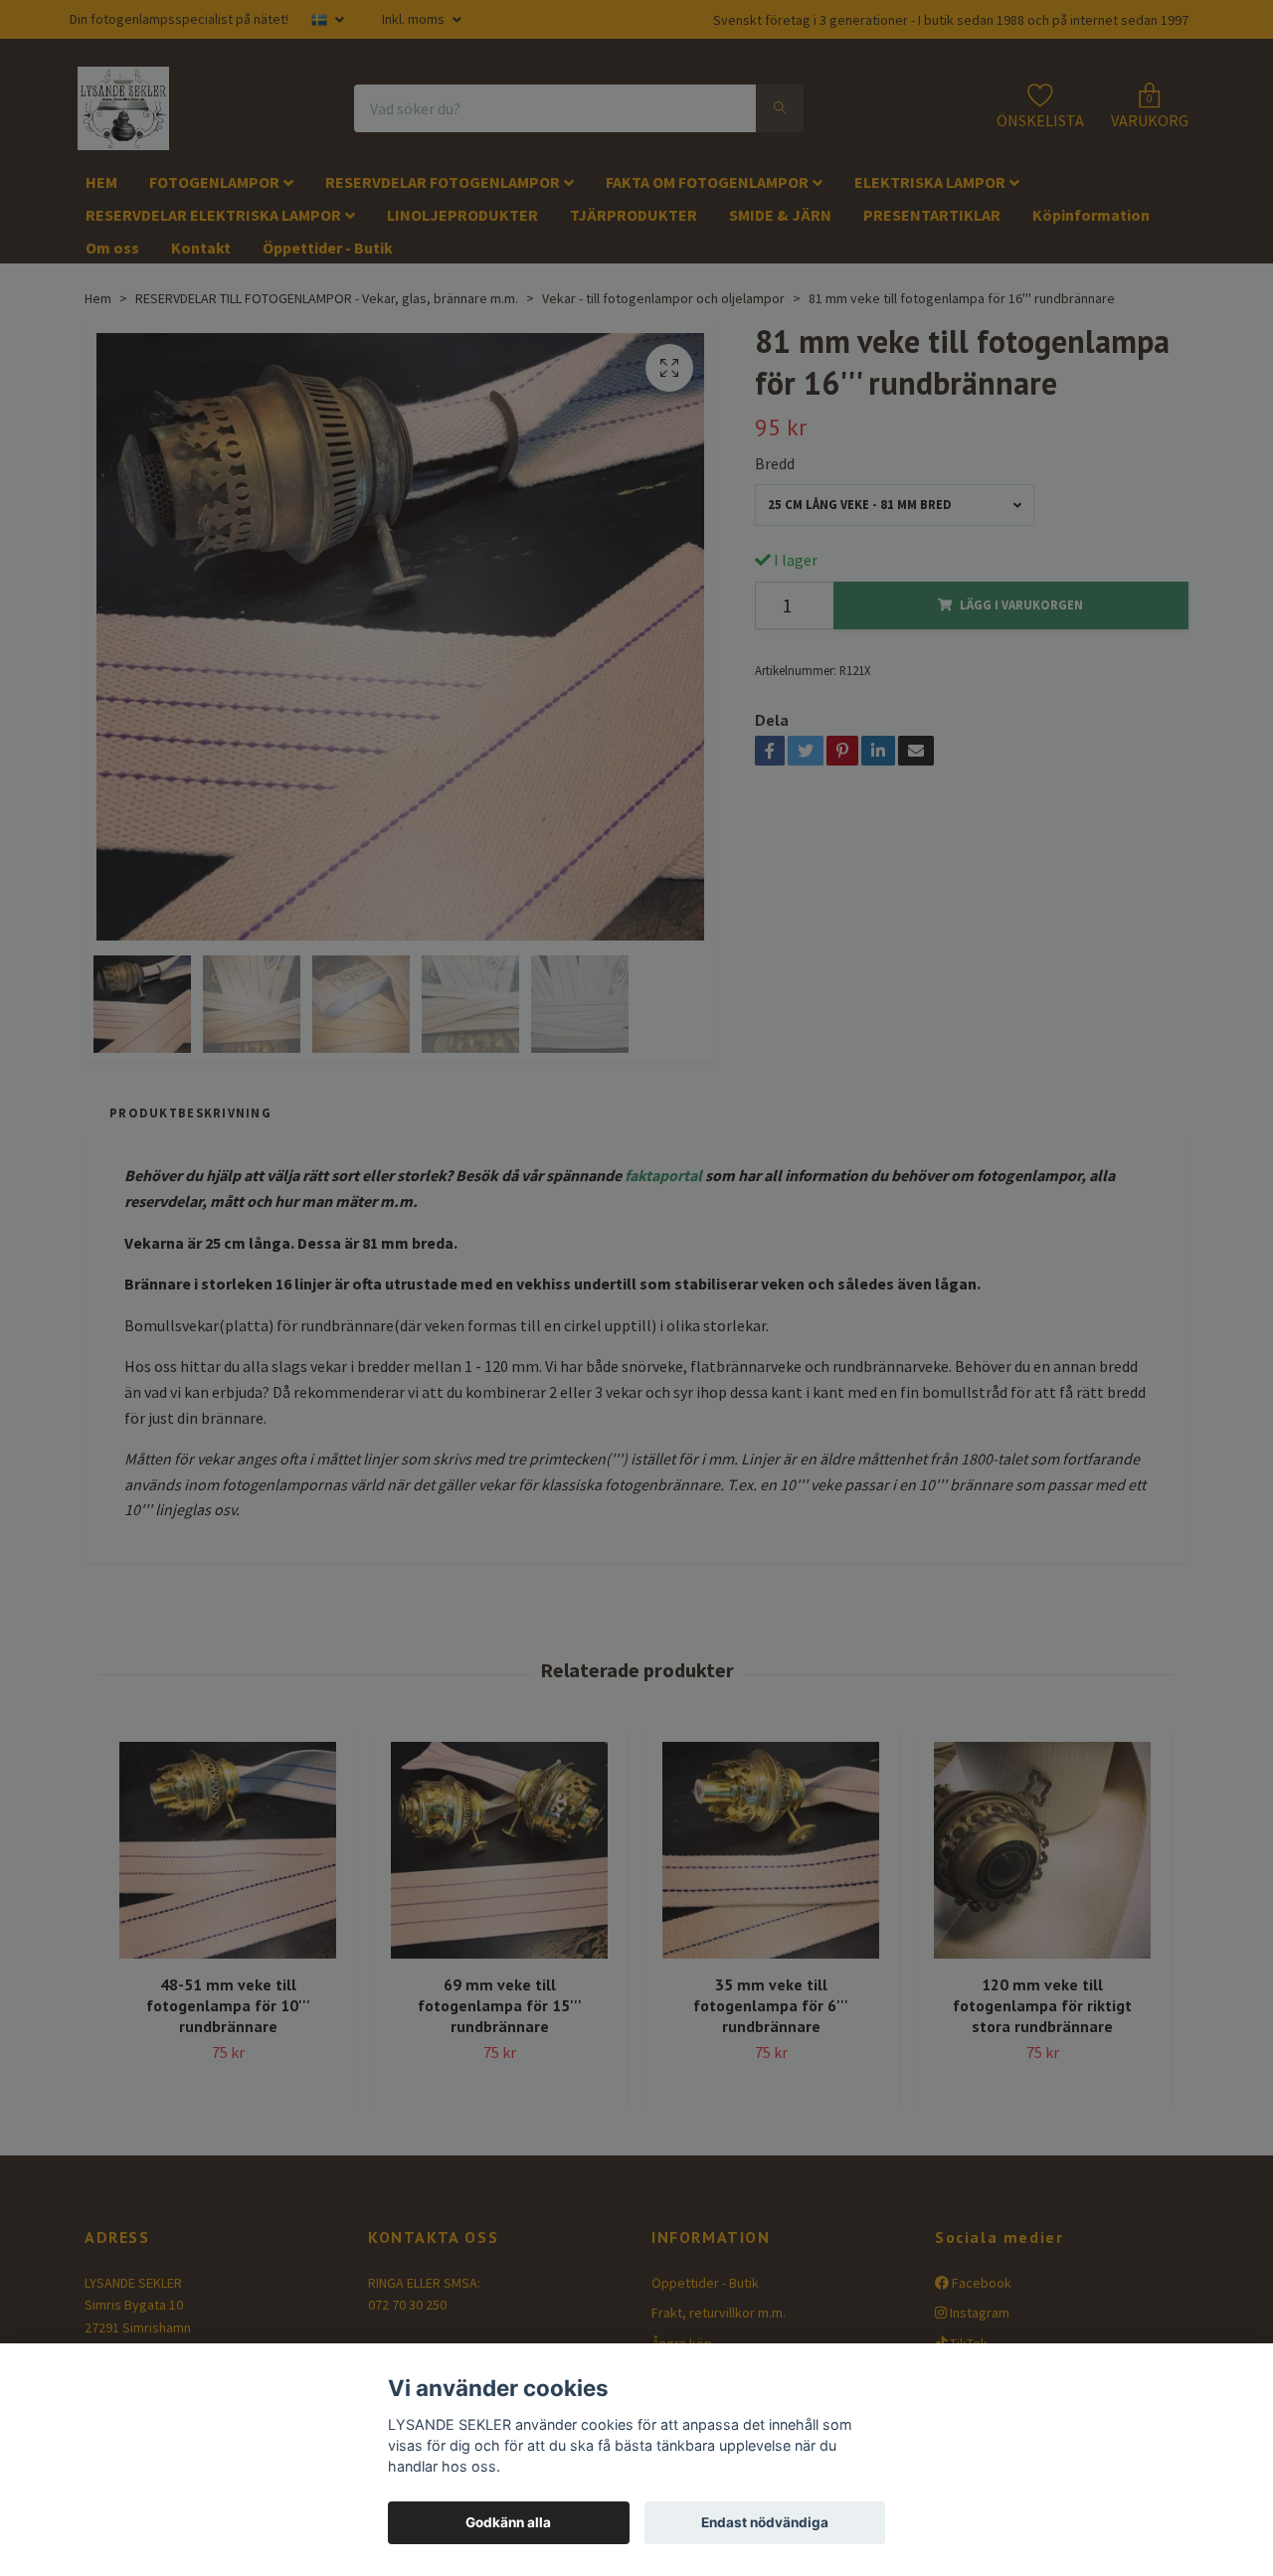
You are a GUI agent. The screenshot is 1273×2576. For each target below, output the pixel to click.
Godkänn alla (508, 2522)
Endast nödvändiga (765, 2522)
